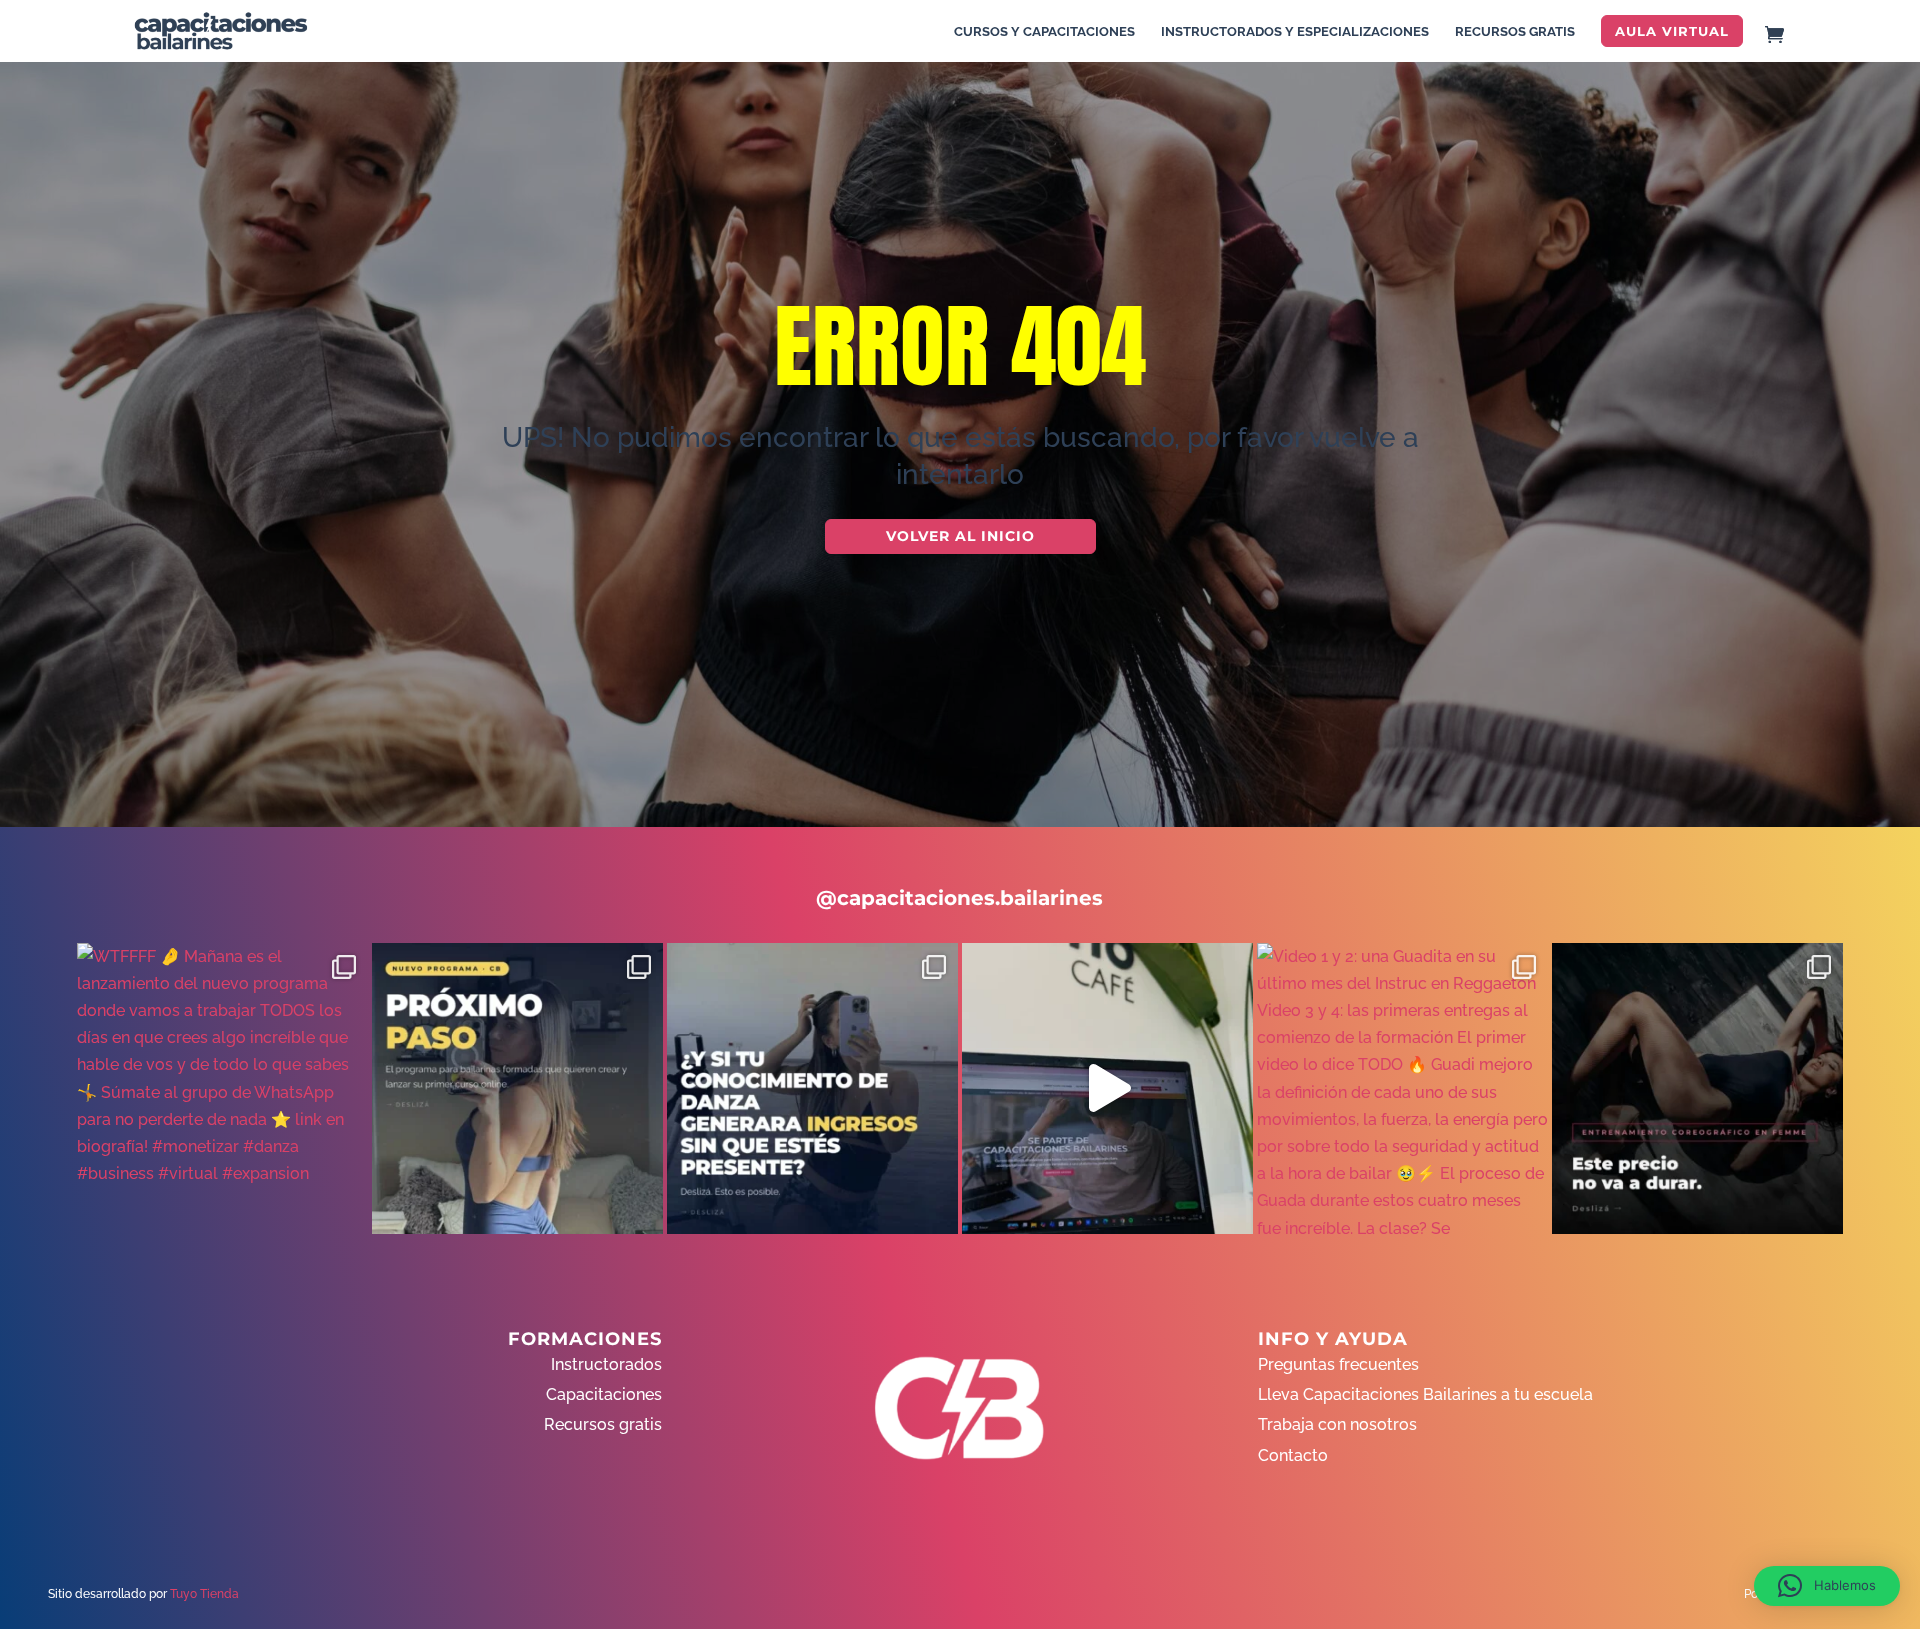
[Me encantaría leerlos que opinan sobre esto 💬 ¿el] (1107, 1088)
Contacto (1293, 1455)
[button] (1827, 1586)
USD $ (1874, 321)
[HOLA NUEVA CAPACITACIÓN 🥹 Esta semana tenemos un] (1697, 1088)
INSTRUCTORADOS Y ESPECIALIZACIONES (1295, 32)
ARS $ (1874, 363)
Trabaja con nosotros (1337, 1424)
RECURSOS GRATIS (1515, 32)
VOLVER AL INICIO (960, 536)
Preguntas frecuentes (1338, 1364)
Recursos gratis (603, 1424)
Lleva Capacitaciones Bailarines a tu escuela (1425, 1394)
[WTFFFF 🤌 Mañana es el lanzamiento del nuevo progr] (222, 1088)
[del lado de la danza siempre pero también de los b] (812, 1088)
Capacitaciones (604, 1394)
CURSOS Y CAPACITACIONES (1044, 32)
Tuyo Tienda (204, 1594)
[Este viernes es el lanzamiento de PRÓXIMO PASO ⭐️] (517, 1088)
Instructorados (606, 1364)
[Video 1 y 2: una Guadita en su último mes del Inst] (1402, 1088)
